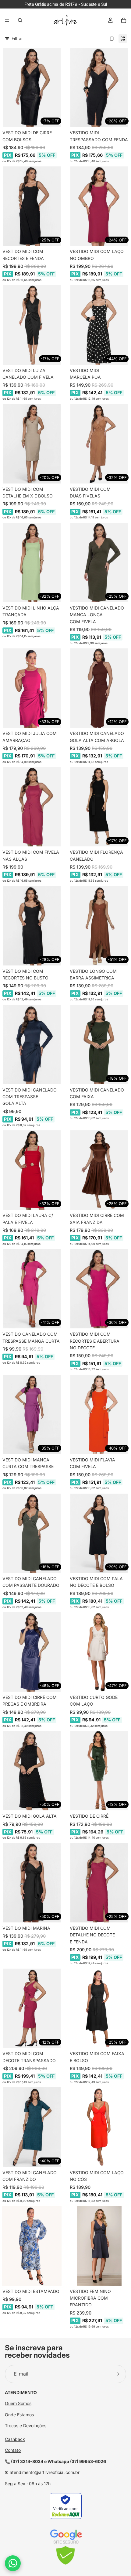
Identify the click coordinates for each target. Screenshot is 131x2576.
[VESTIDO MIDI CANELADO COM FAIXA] (99, 1044)
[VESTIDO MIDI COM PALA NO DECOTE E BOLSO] (99, 1533)
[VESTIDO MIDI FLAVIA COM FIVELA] (99, 1414)
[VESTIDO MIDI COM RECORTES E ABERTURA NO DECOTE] (99, 1289)
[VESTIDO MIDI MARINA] (32, 1883)
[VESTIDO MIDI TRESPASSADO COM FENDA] (99, 87)
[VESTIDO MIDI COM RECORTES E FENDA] (32, 206)
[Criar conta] (117, 2374)
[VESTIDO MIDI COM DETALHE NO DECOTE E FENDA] (99, 1883)
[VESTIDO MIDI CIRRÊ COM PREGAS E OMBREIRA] (32, 1652)
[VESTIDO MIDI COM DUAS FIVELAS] (99, 444)
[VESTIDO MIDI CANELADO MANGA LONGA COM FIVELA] (99, 563)
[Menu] (7, 20)
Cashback (15, 2439)
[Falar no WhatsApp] (13, 2563)
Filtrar (17, 38)
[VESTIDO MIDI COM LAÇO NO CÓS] (99, 2127)
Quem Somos (18, 2403)
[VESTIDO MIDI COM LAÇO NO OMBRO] (99, 206)
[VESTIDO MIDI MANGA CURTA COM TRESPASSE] (32, 1414)
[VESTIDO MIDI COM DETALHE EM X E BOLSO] (32, 444)
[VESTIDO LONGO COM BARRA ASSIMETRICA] (99, 926)
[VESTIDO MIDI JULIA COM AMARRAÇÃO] (32, 688)
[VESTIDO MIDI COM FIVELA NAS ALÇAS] (32, 807)
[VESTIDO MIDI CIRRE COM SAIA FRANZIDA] (99, 1170)
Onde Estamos (19, 2415)
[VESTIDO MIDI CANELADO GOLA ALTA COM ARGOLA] (99, 688)
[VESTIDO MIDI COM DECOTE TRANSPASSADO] (32, 2008)
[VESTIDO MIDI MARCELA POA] (99, 325)
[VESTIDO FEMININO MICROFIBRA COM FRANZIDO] (99, 2246)
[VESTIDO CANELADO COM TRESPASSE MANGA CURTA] (32, 1289)
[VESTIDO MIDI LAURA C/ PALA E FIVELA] (32, 1170)
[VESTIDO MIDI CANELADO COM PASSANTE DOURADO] (32, 1533)
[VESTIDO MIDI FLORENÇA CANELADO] (99, 807)
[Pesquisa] (20, 20)
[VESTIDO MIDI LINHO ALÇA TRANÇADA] (32, 563)
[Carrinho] (124, 20)
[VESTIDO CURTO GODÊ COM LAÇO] (99, 1652)
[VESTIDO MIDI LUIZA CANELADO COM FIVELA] (32, 325)
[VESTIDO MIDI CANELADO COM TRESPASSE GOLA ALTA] (32, 1044)
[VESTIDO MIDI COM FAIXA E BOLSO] (99, 2008)
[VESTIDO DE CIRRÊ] (99, 1771)
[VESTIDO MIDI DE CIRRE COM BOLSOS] (32, 87)
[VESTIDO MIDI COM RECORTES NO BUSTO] (32, 926)
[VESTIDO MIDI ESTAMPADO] (32, 2246)
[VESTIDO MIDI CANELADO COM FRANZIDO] (32, 2127)
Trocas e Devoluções (26, 2426)
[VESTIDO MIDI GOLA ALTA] (32, 1771)
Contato (13, 2450)
